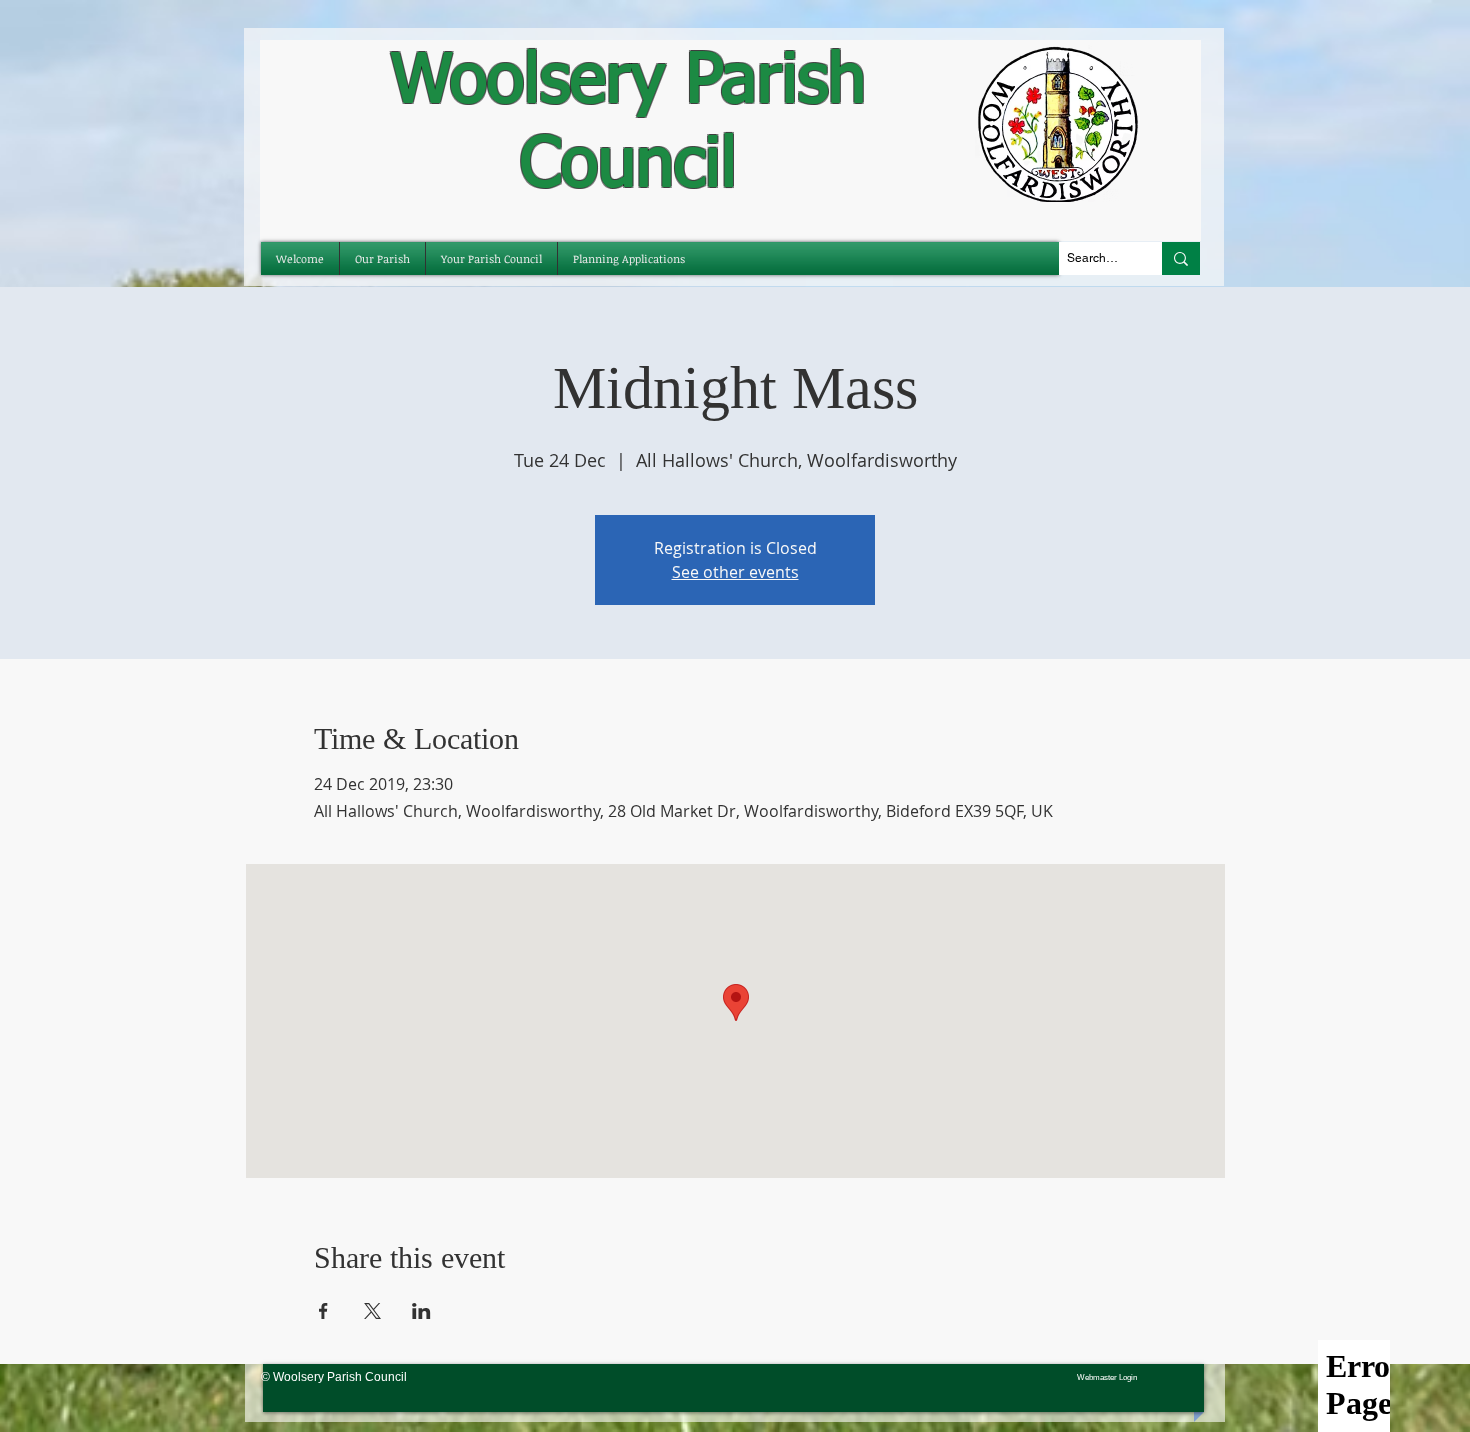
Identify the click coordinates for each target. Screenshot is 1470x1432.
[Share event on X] (372, 1311)
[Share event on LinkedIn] (421, 1311)
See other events (735, 572)
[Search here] (1181, 258)
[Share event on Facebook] (323, 1311)
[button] (491, 258)
